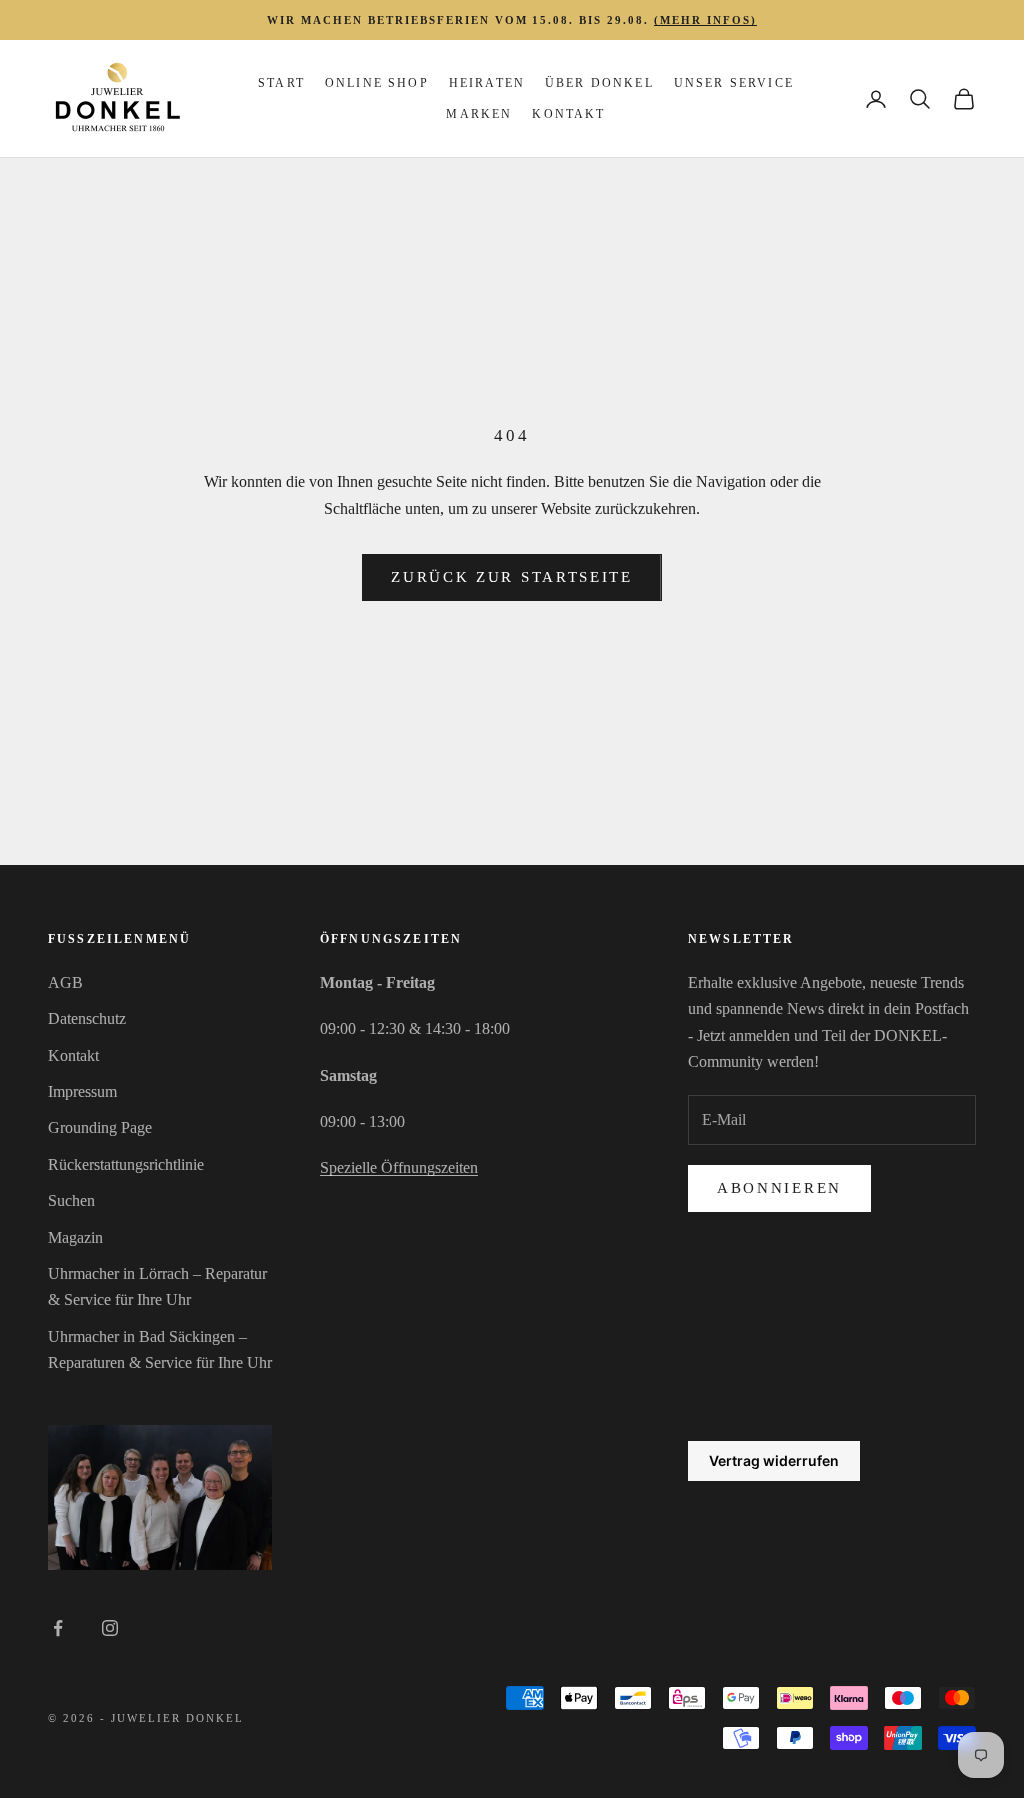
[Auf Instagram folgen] (110, 1628)
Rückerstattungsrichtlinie (126, 1164)
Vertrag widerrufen (774, 1460)
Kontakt (568, 114)
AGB (65, 982)
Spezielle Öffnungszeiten (399, 1167)
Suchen (71, 1200)
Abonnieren (779, 1188)
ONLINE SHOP (377, 83)
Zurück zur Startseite (512, 577)
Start (281, 83)
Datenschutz (87, 1018)
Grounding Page (100, 1127)
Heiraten (487, 83)
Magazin (75, 1237)
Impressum (82, 1091)
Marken (479, 114)
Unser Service (734, 83)
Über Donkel (599, 83)
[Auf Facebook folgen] (58, 1628)
